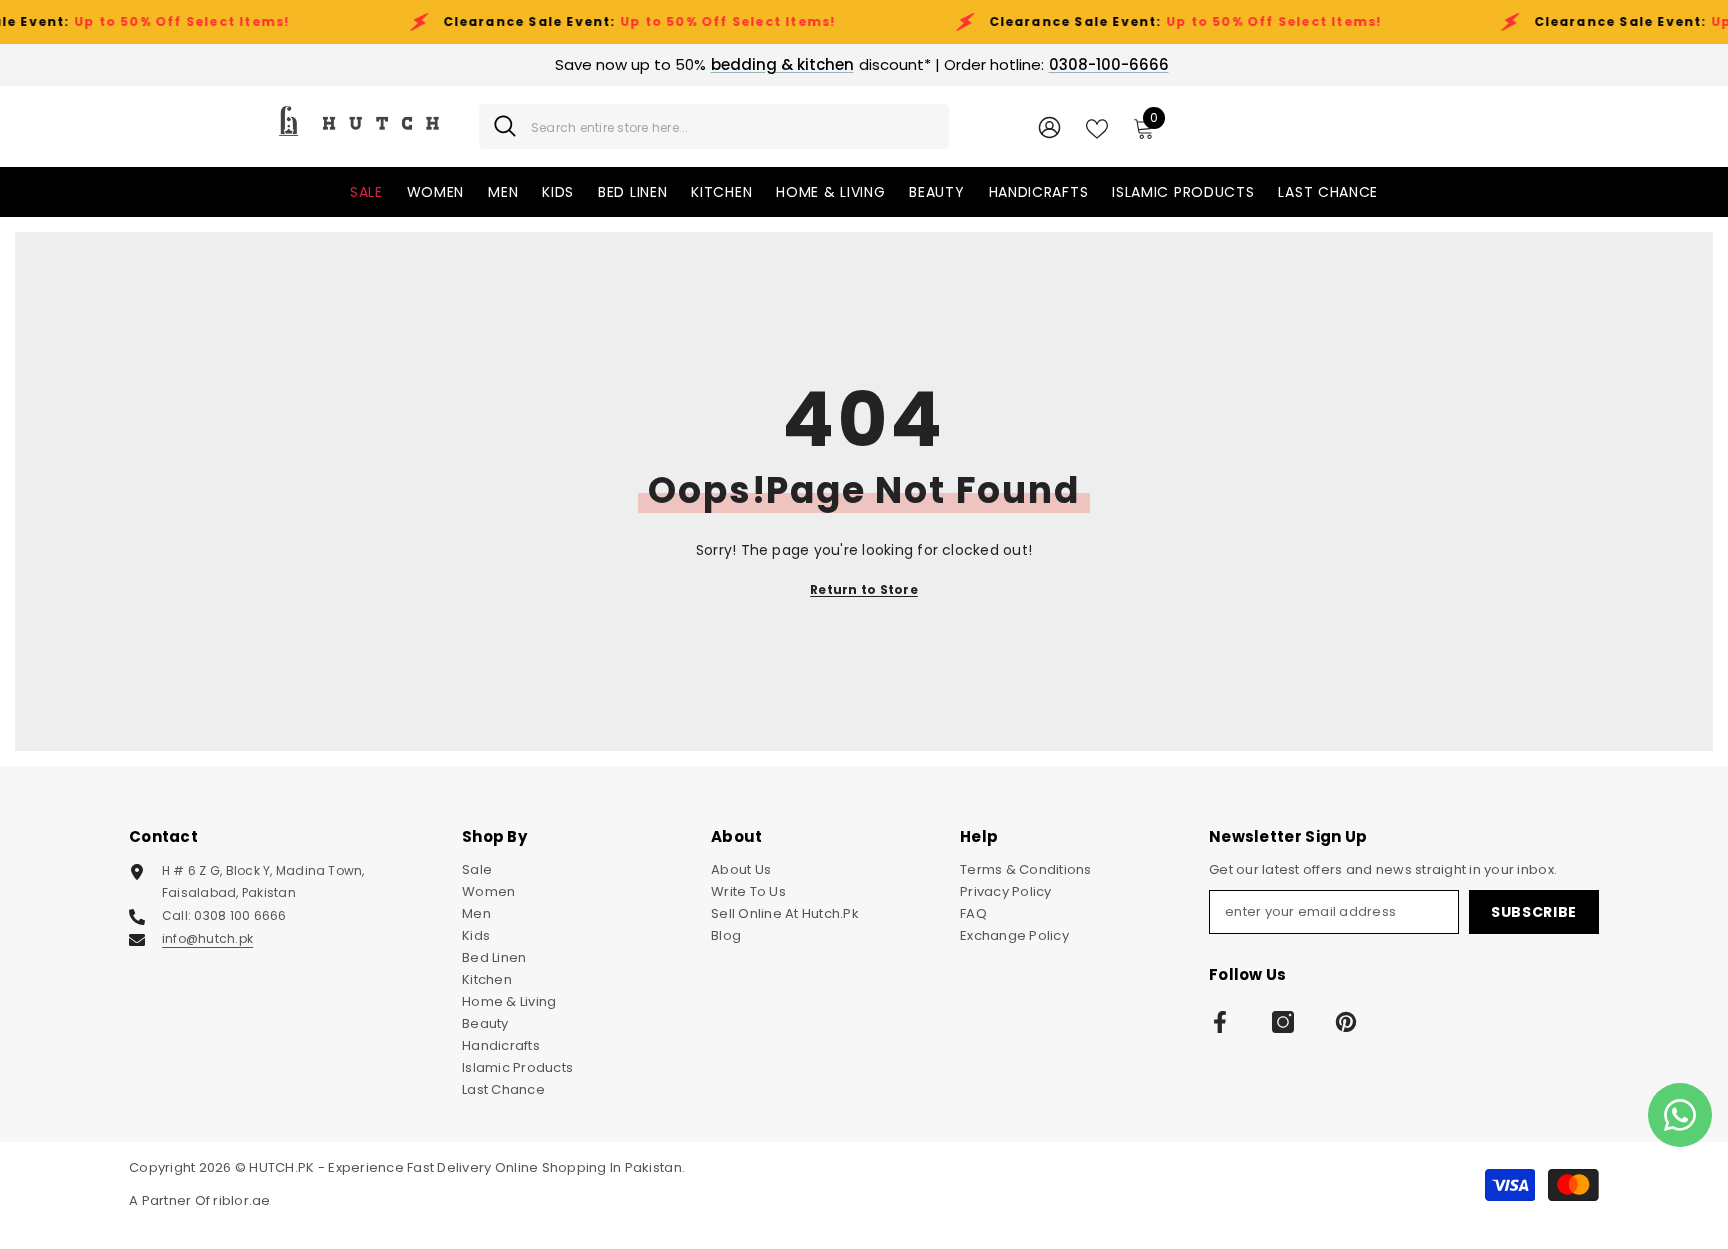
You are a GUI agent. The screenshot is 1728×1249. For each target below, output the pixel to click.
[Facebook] (1220, 1022)
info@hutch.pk (207, 938)
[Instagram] (1283, 1022)
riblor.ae (241, 1200)
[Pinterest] (1346, 1022)
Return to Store (864, 589)
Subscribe (1534, 912)
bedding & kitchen (782, 64)
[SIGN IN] (1049, 126)
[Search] (714, 126)
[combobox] (732, 126)
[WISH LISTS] (1097, 127)
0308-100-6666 (1109, 64)
